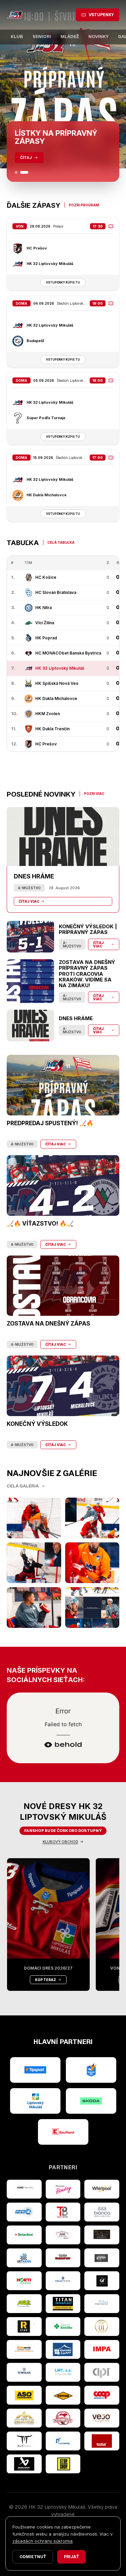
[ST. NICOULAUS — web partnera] (24, 2372)
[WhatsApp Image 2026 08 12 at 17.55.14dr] (92, 1563)
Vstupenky (101, 15)
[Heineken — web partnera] (24, 2235)
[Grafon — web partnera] (102, 2258)
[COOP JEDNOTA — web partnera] (102, 2395)
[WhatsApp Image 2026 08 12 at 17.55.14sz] (34, 1518)
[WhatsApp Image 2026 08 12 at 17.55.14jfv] (92, 1518)
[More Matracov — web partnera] (102, 2304)
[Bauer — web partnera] (24, 2464)
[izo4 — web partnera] (24, 2212)
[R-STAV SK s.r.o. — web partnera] (24, 2327)
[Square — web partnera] (102, 2281)
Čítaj (26, 158)
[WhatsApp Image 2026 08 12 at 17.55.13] (92, 1608)
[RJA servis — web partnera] (24, 2349)
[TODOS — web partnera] (102, 2441)
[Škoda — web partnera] (91, 2101)
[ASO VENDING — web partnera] (24, 2395)
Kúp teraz (46, 1980)
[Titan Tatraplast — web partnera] (63, 2304)
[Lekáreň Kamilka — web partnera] (63, 2327)
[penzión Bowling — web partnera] (63, 2189)
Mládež (70, 37)
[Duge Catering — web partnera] (63, 2441)
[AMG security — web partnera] (24, 2189)
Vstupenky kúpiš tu (63, 282)
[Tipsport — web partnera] (35, 2070)
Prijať (71, 2557)
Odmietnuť (33, 2557)
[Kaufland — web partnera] (63, 2132)
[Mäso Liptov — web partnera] (63, 2418)
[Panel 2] (24, 172)
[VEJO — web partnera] (102, 2418)
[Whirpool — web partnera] (102, 2189)
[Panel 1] (16, 172)
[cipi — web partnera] (102, 2372)
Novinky (98, 37)
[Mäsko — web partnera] (24, 2441)
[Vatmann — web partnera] (24, 2258)
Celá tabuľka (61, 542)
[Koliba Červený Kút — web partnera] (63, 2258)
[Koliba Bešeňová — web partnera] (102, 2235)
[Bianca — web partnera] (102, 2212)
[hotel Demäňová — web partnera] (24, 2418)
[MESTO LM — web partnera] (35, 2101)
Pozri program (84, 205)
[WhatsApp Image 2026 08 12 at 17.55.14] (34, 1608)
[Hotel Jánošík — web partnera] (102, 2327)
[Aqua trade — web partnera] (63, 2281)
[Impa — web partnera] (102, 2349)
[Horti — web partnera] (24, 2281)
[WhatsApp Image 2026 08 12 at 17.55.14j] (34, 1563)
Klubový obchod (60, 1842)
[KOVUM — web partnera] (63, 2395)
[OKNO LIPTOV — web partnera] (63, 2349)
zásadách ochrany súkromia (43, 2541)
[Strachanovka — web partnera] (63, 2235)
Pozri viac (94, 794)
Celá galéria (23, 1486)
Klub (17, 37)
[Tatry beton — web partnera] (63, 2212)
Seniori (42, 37)
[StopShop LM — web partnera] (63, 2464)
